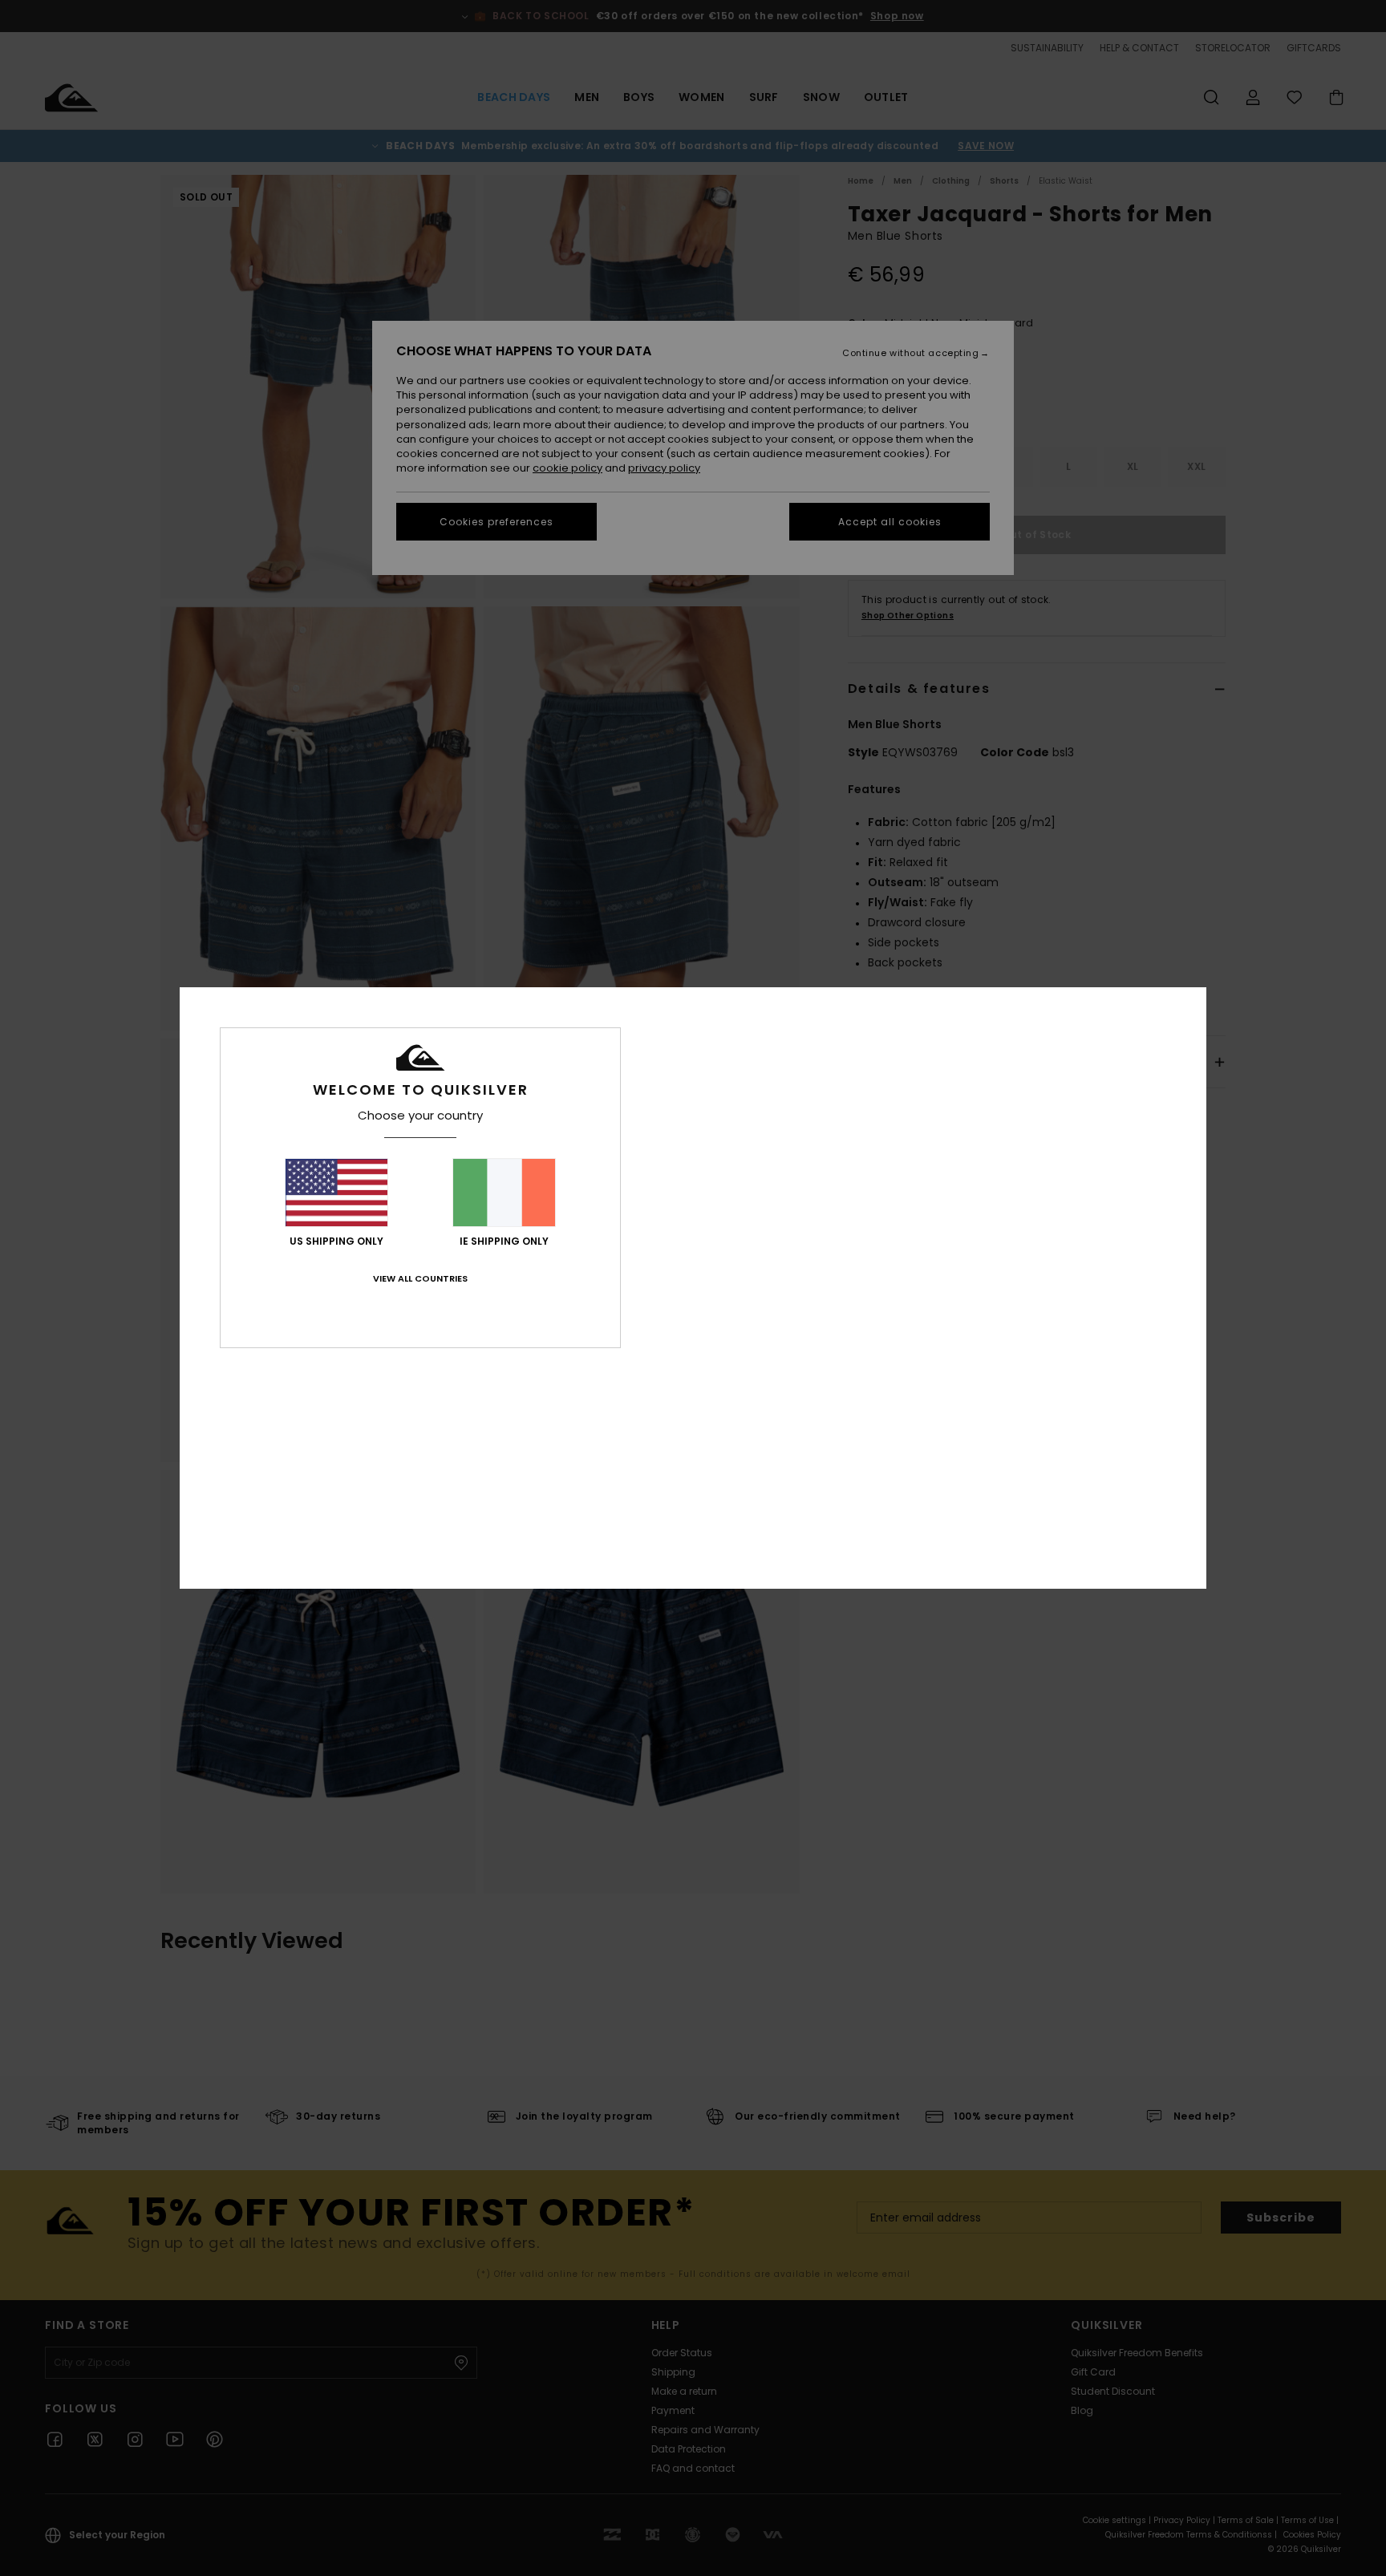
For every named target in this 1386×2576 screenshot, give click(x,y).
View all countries (420, 1278)
